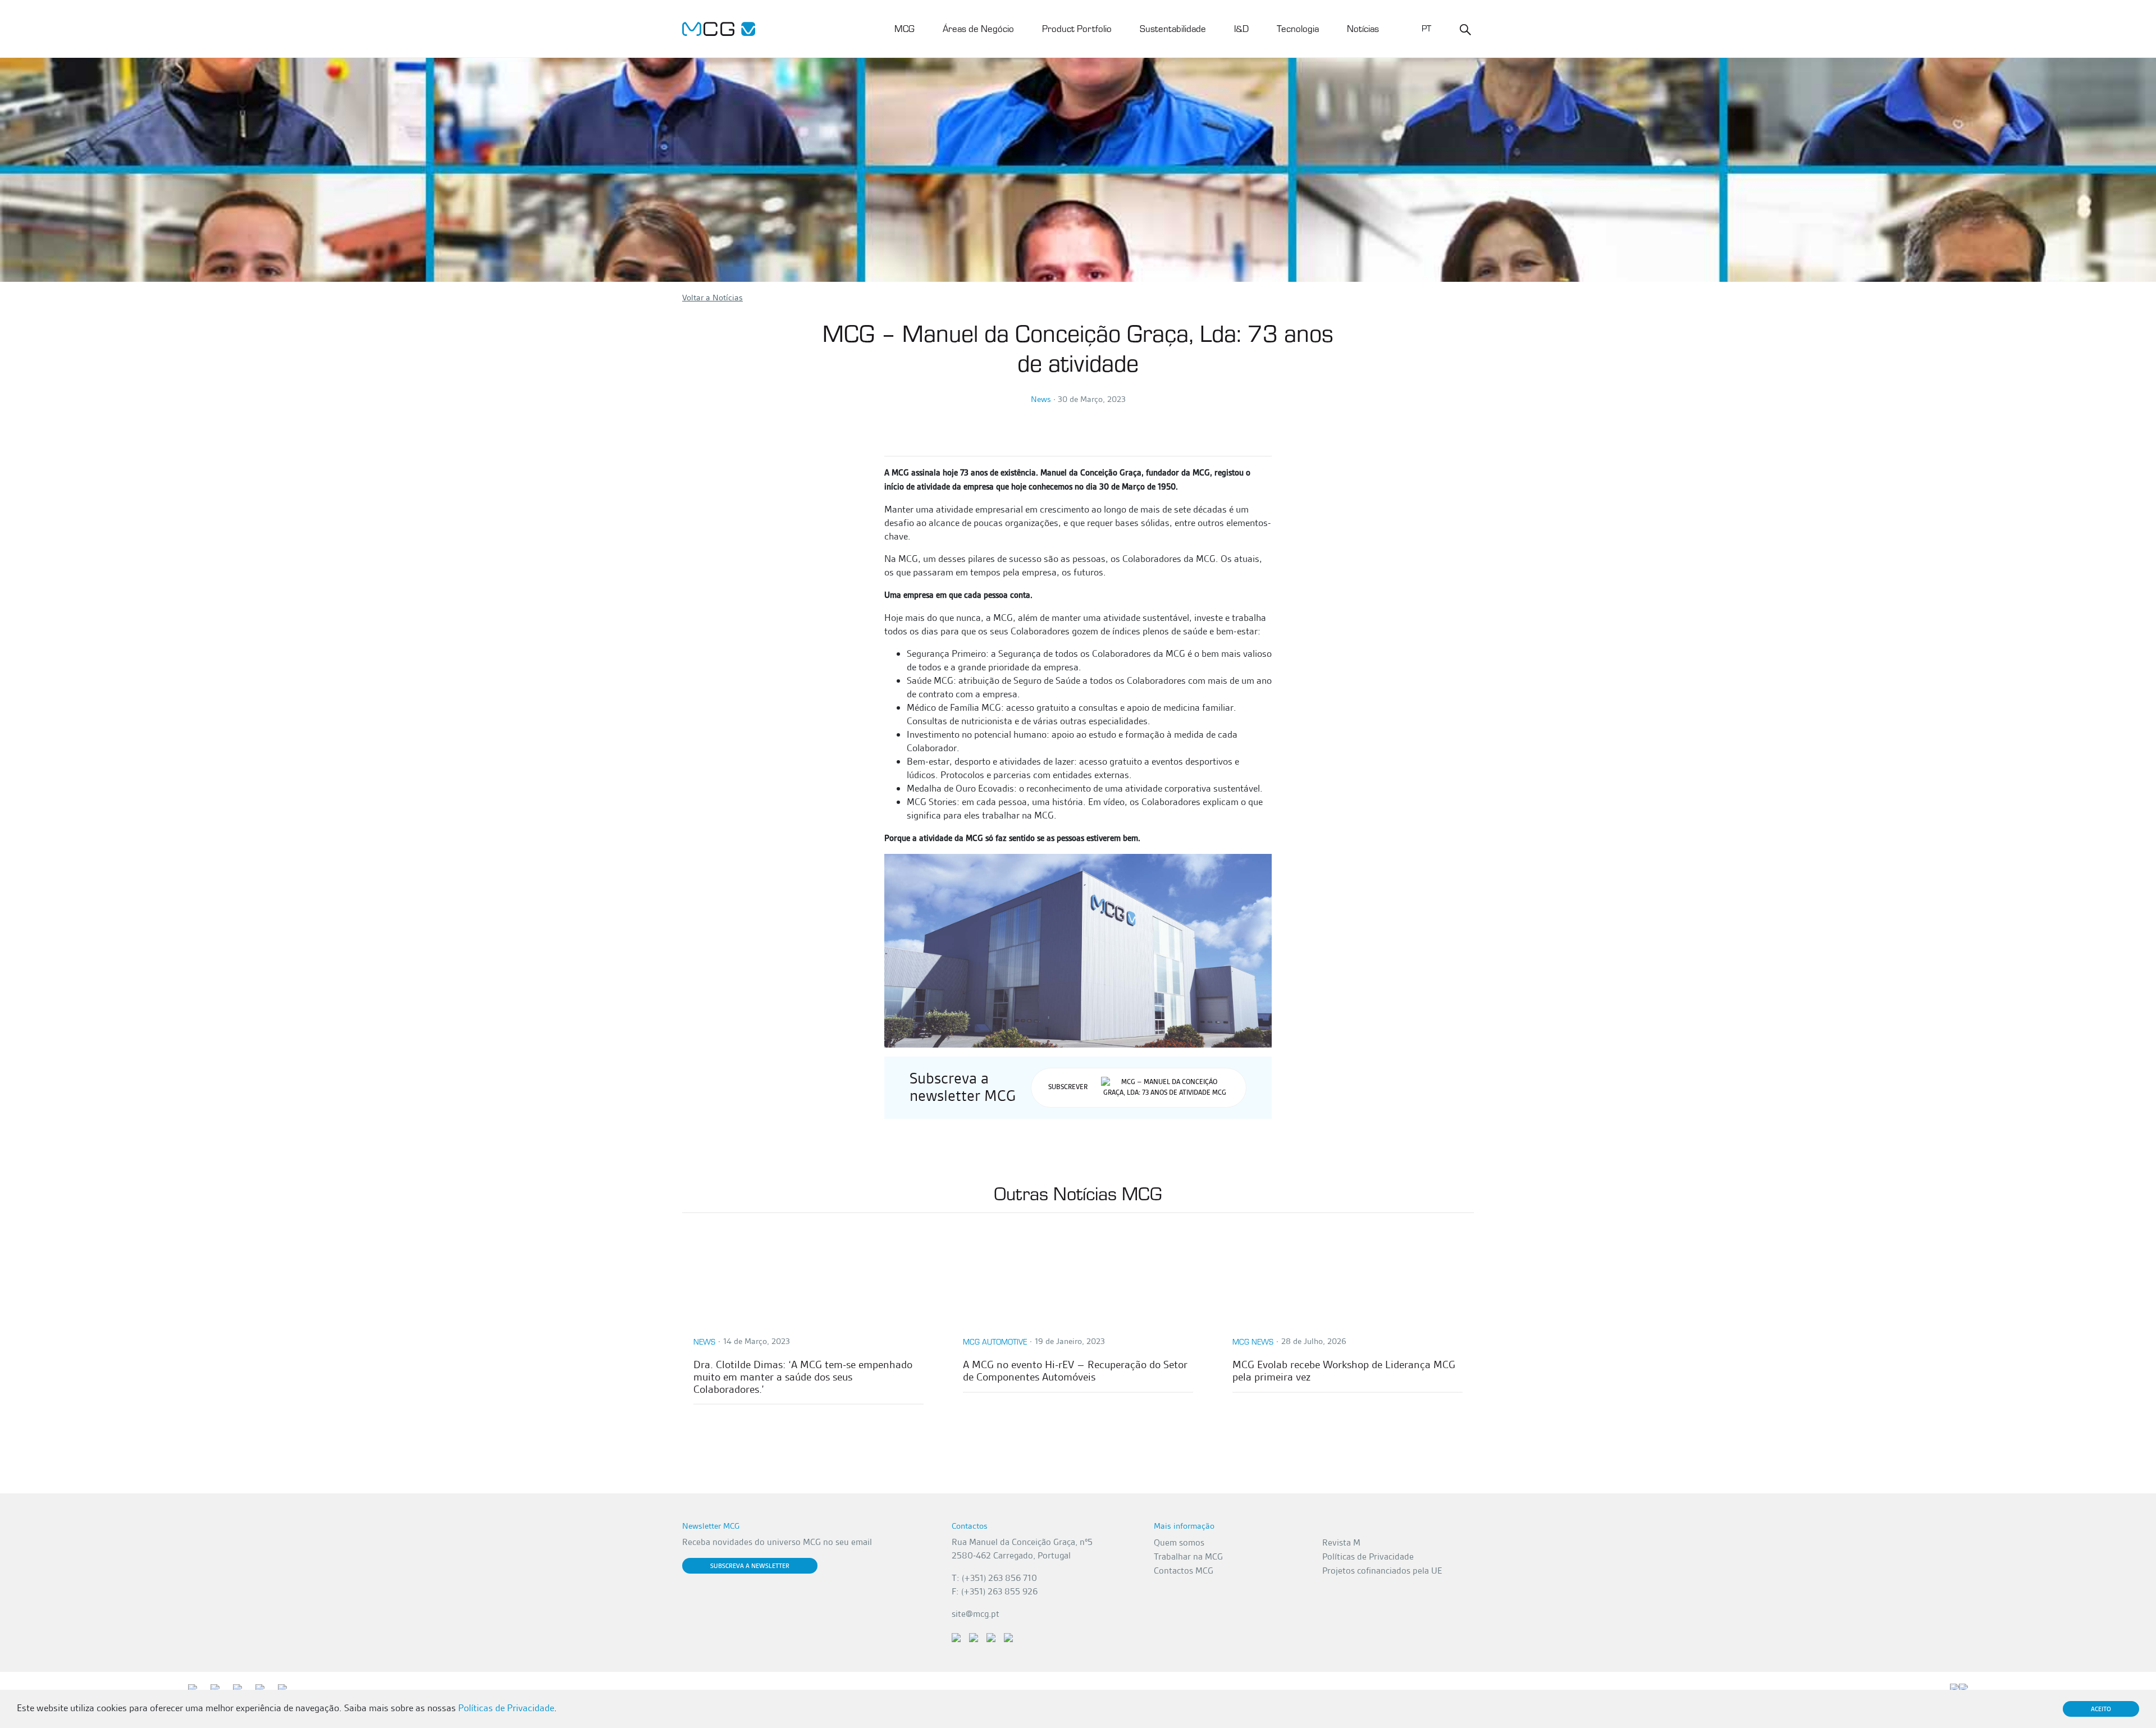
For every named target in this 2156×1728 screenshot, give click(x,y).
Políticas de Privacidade (1368, 1556)
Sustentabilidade (1173, 28)
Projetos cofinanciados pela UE (1382, 1571)
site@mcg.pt (976, 1614)
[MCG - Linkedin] (956, 1637)
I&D (1241, 28)
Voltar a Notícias (712, 298)
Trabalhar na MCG (1188, 1556)
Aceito (2101, 1709)
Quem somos (1179, 1542)
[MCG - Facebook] (974, 1637)
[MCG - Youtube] (991, 1637)
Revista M (1341, 1542)
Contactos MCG (1184, 1571)
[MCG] (719, 28)
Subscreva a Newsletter (750, 1566)
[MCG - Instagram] (1008, 1637)
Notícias (1363, 28)
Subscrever (1068, 1087)
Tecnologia (1298, 28)
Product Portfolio (1077, 28)
